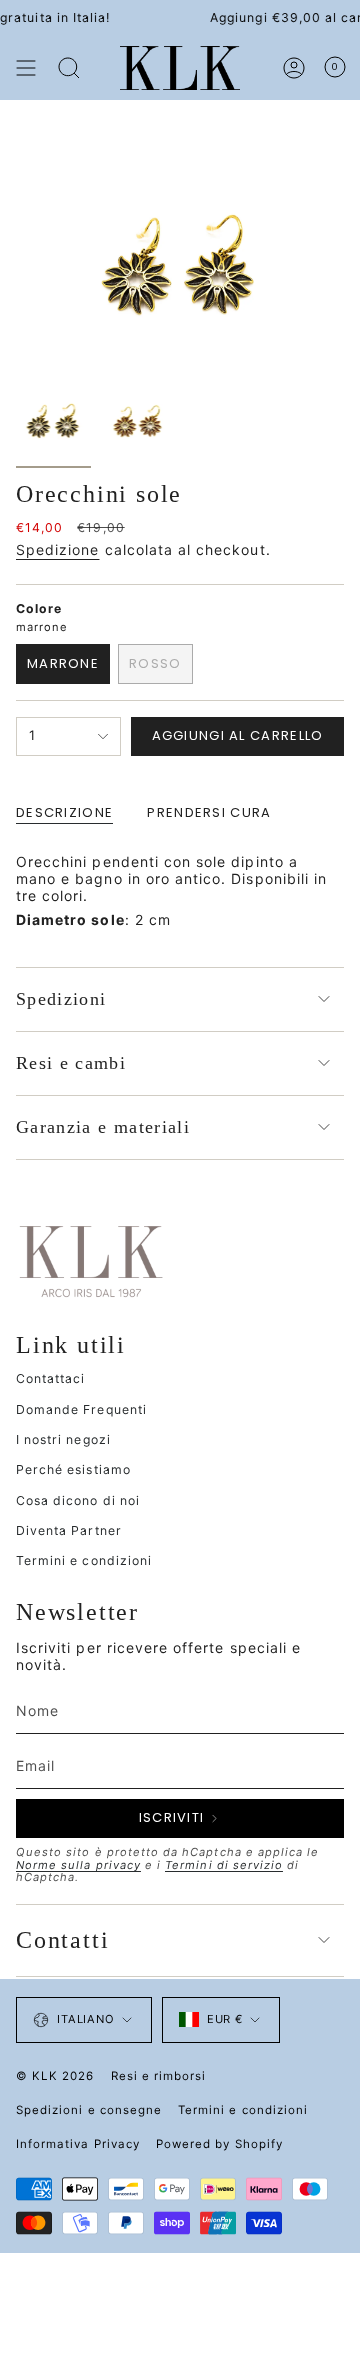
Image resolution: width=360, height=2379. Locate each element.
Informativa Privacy (78, 2144)
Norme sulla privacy (78, 1865)
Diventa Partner (69, 1530)
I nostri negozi (63, 1439)
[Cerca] (69, 68)
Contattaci (51, 1378)
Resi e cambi (71, 1063)
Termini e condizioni (84, 1560)
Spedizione (58, 549)
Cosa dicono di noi (78, 1500)
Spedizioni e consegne (89, 2110)
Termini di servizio (224, 1865)
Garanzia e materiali (103, 1127)
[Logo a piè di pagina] (91, 1260)
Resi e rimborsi (159, 2076)
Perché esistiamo (73, 1469)
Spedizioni (61, 999)
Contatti (62, 1940)
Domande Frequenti (81, 1409)
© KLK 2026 (55, 2076)
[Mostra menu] (26, 68)
